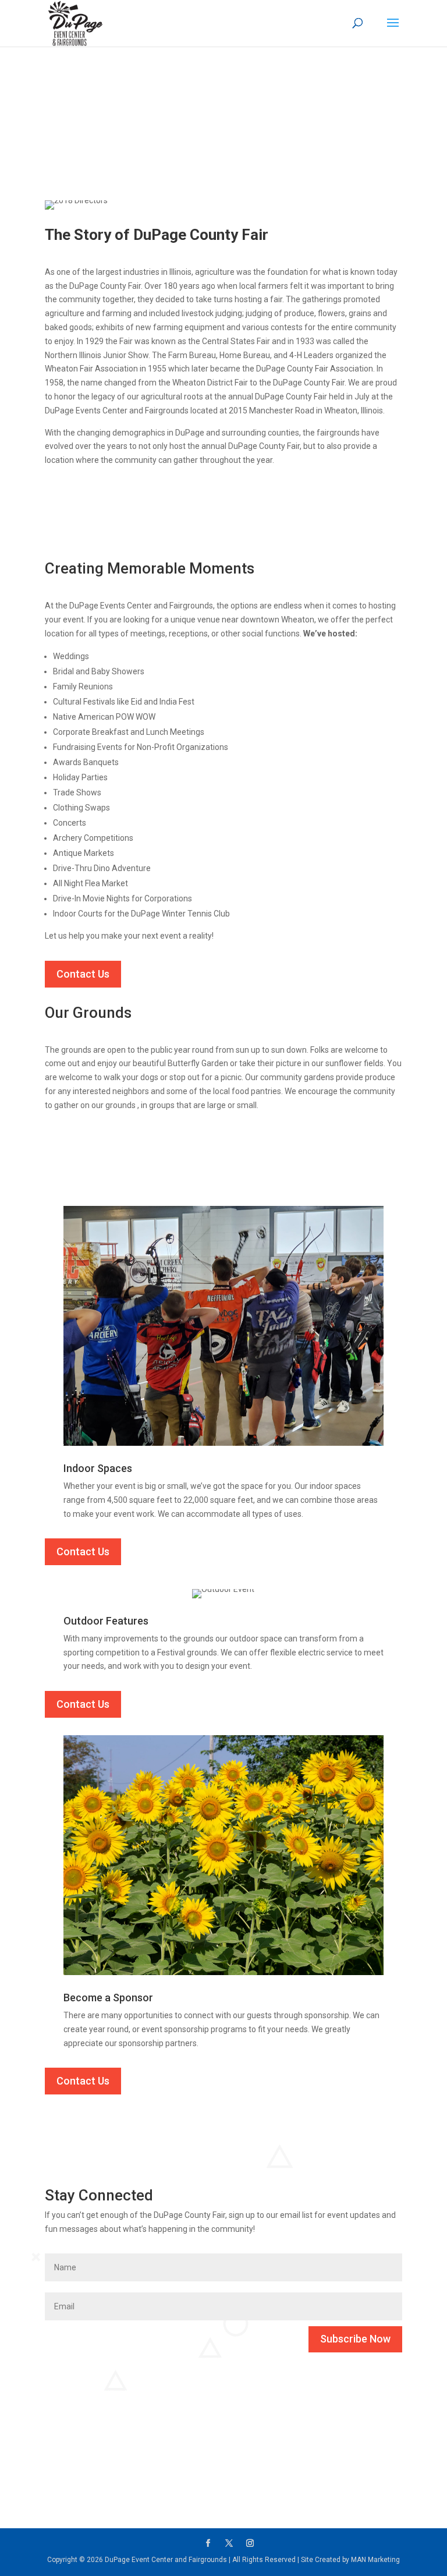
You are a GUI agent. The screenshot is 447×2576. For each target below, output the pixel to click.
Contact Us (83, 974)
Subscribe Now (355, 2339)
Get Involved (86, 2480)
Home (56, 111)
